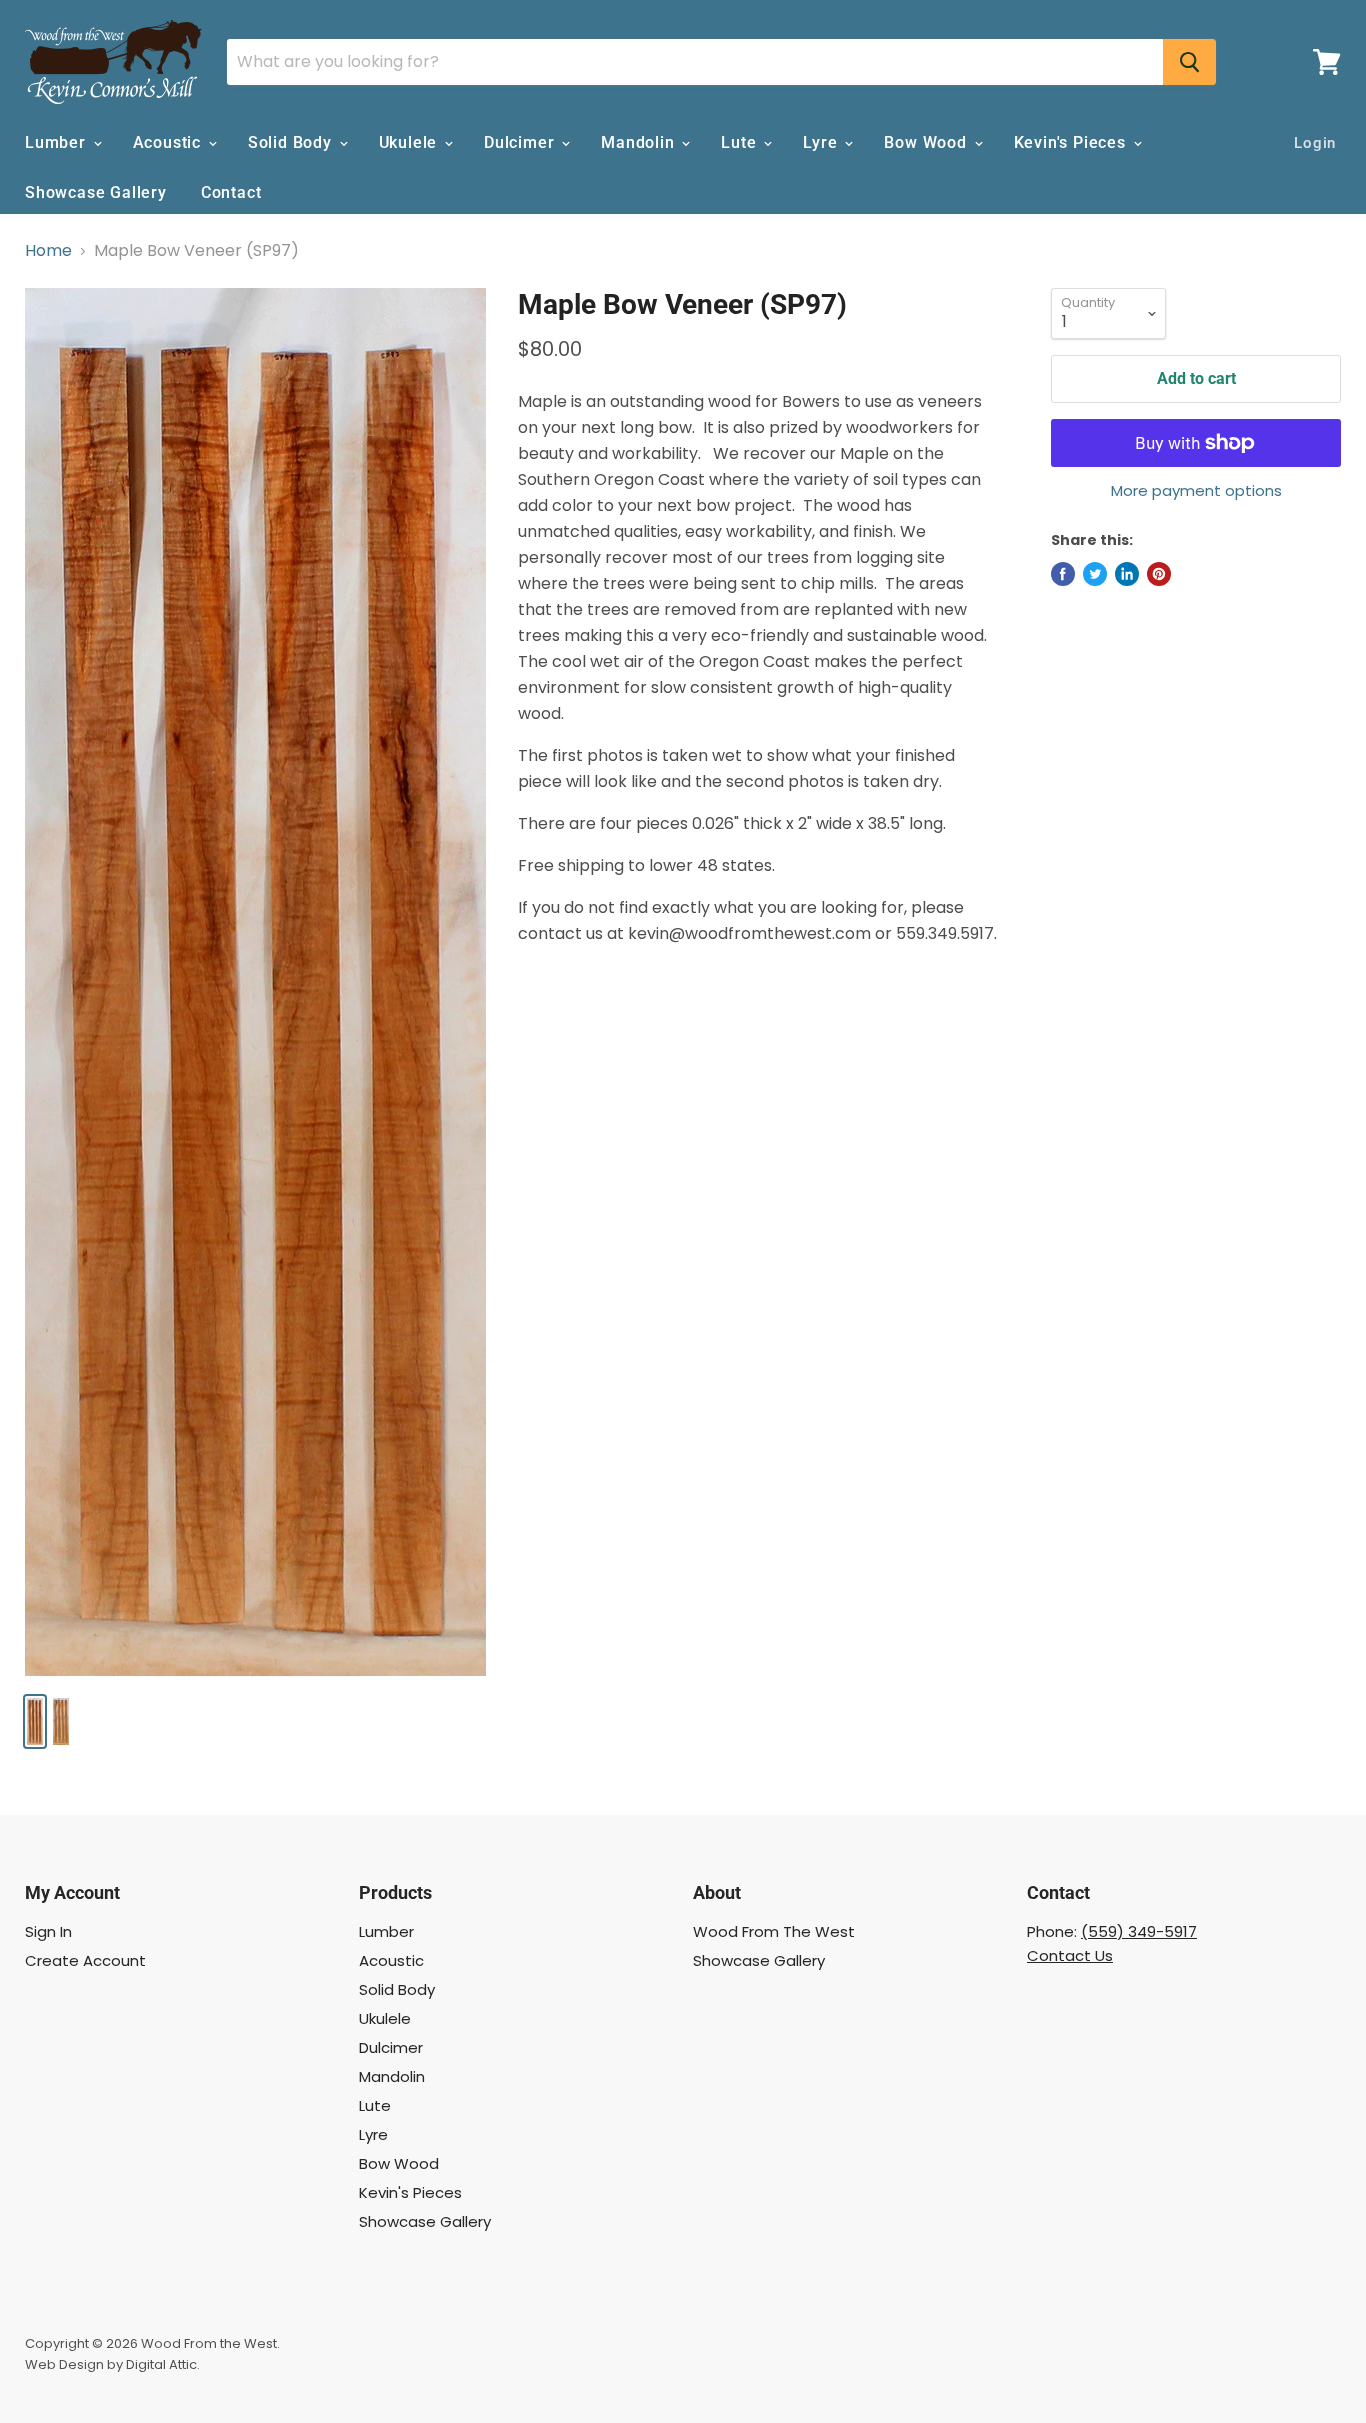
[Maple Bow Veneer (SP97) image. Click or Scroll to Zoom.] (255, 982)
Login (1315, 143)
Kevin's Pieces (1072, 142)
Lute (741, 142)
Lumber (58, 142)
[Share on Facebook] (1063, 574)
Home (48, 251)
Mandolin (640, 142)
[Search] (1189, 62)
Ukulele (410, 142)
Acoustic (169, 142)
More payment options (1196, 490)
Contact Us (1070, 1955)
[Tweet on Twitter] (1095, 574)
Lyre (822, 142)
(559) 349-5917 (1139, 1931)
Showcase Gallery (96, 192)
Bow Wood (927, 142)
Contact (231, 192)
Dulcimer (521, 142)
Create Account (85, 1960)
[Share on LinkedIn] (1127, 574)
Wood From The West (774, 1931)
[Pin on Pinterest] (1159, 574)
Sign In (48, 1931)
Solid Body (292, 142)
